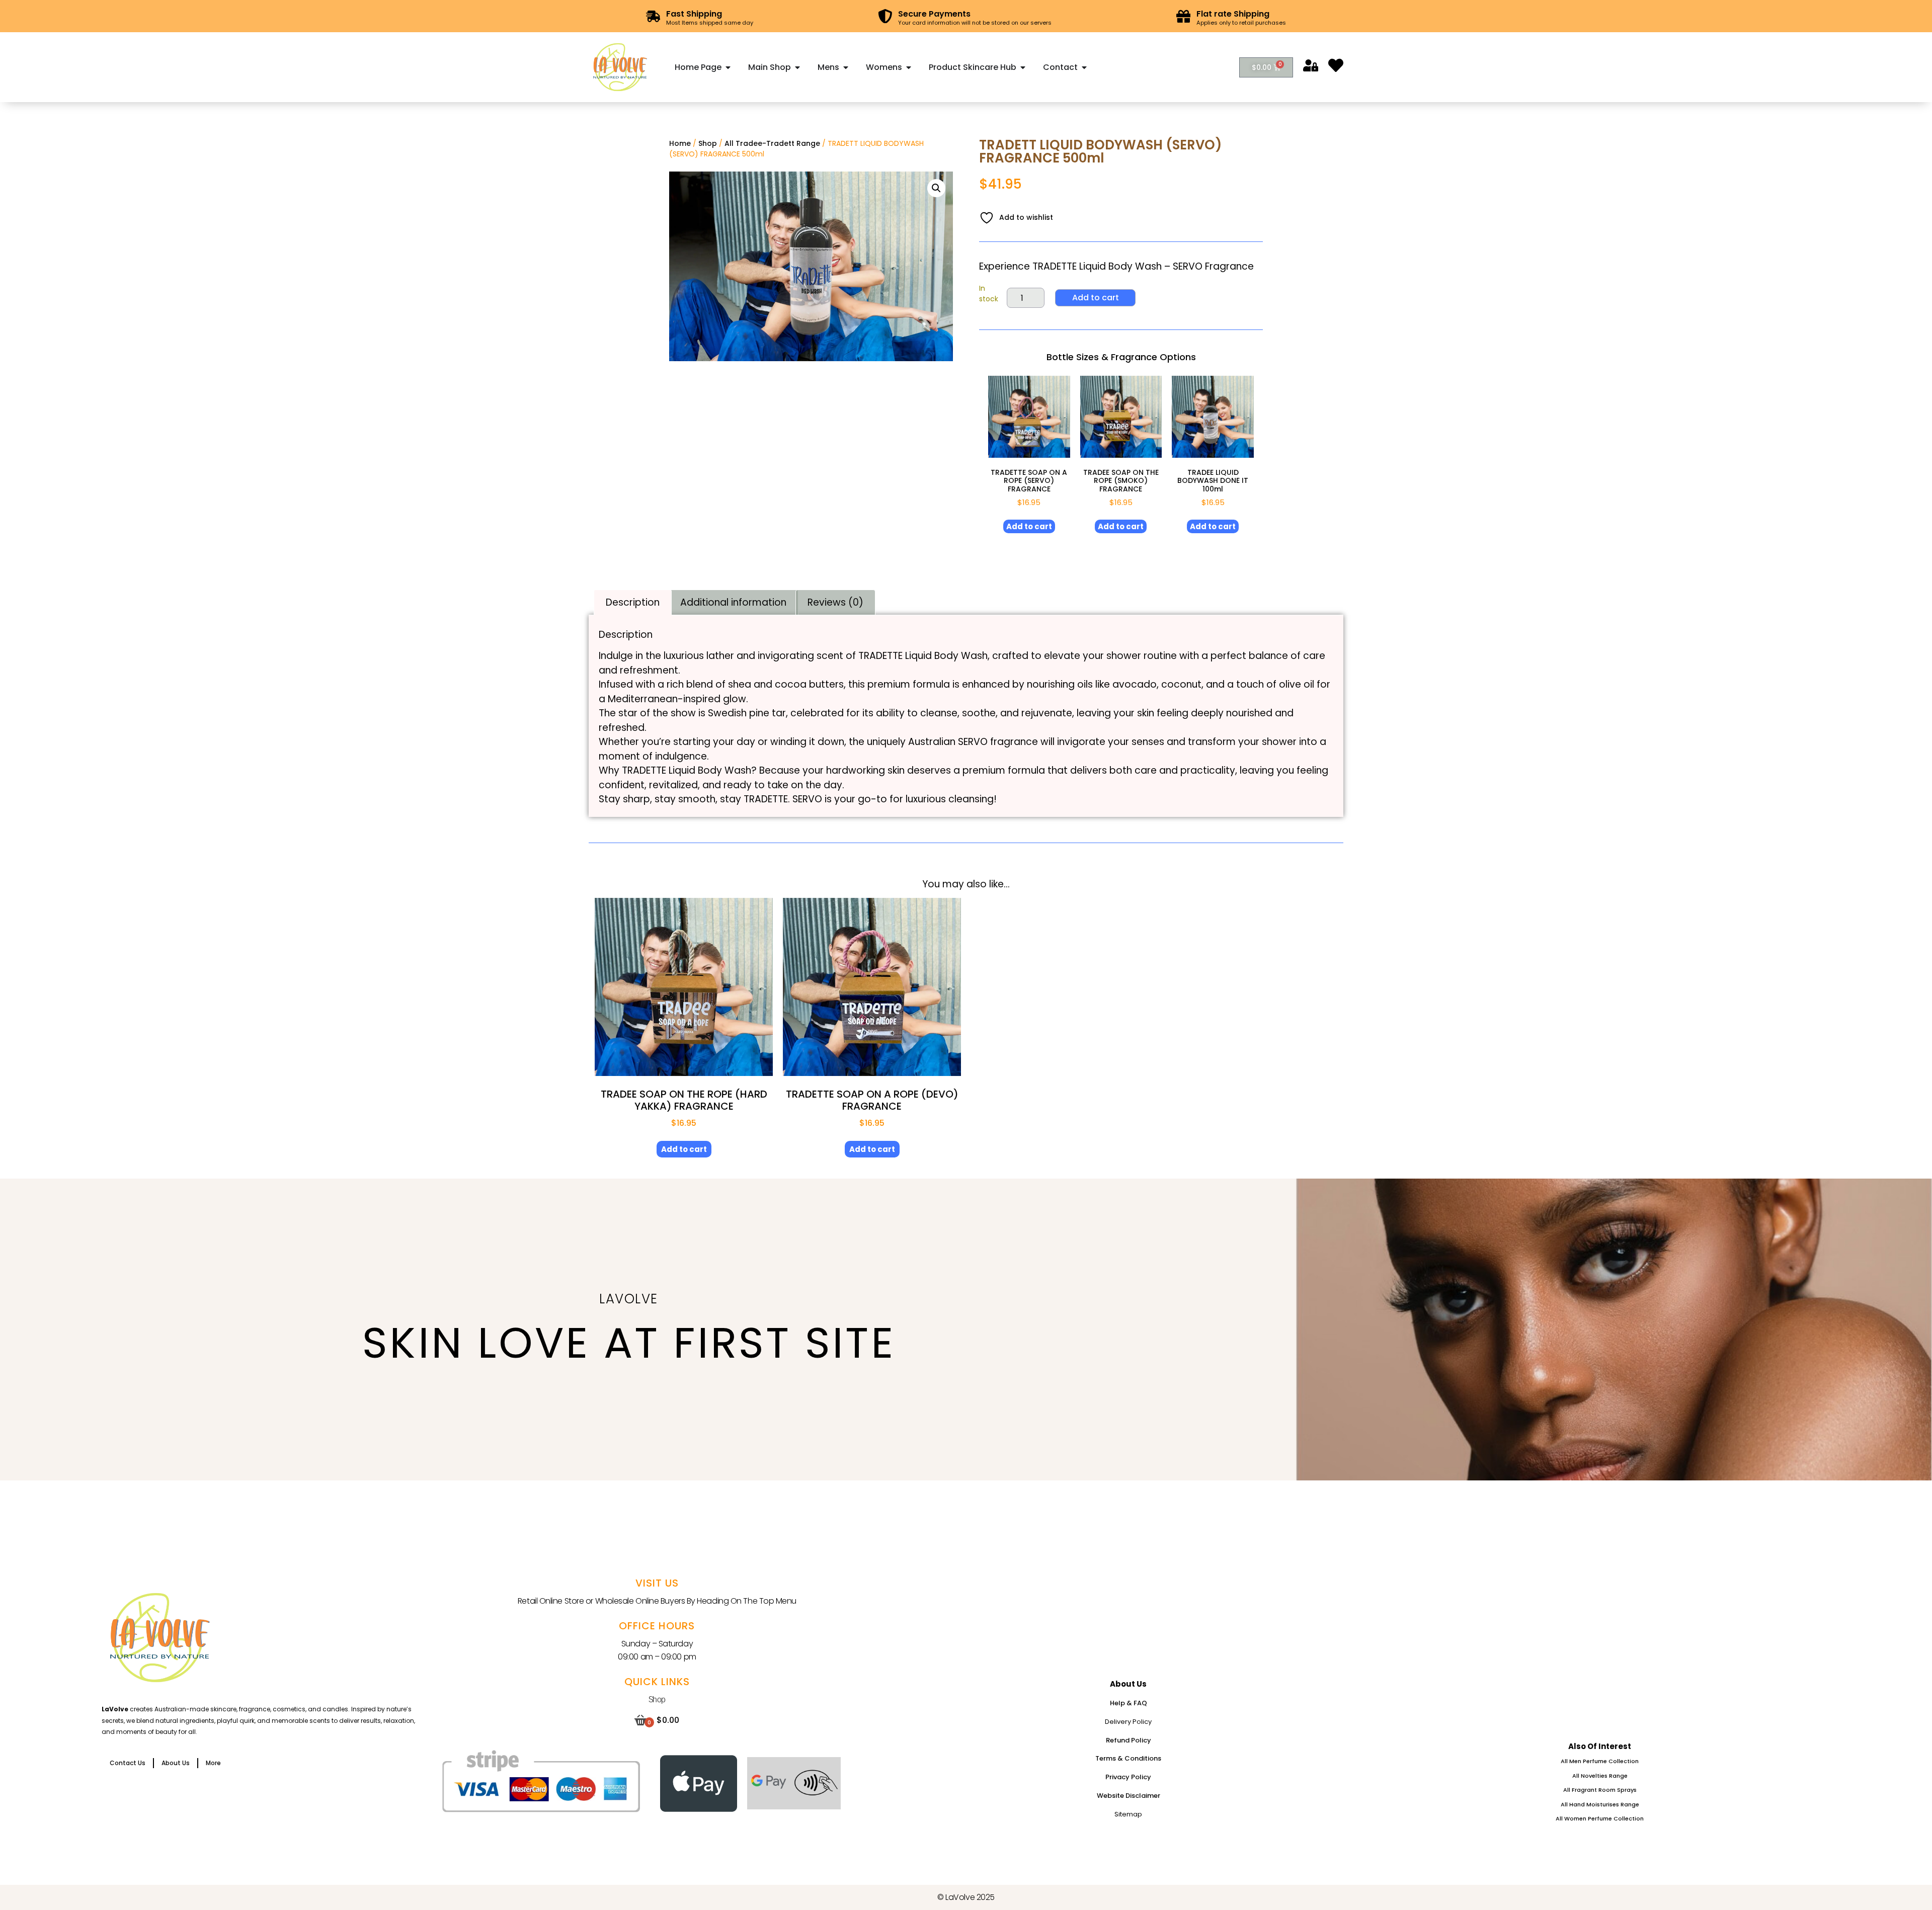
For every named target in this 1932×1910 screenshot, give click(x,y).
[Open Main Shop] (797, 67)
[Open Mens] (846, 67)
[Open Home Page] (728, 67)
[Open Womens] (909, 67)
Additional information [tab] (733, 602)
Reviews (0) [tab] (835, 602)
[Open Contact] (1084, 67)
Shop (708, 143)
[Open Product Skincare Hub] (1023, 67)
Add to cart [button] (1029, 526)
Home (680, 143)
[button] (936, 188)
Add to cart (1096, 298)
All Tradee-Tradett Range (772, 143)
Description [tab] (633, 602)
